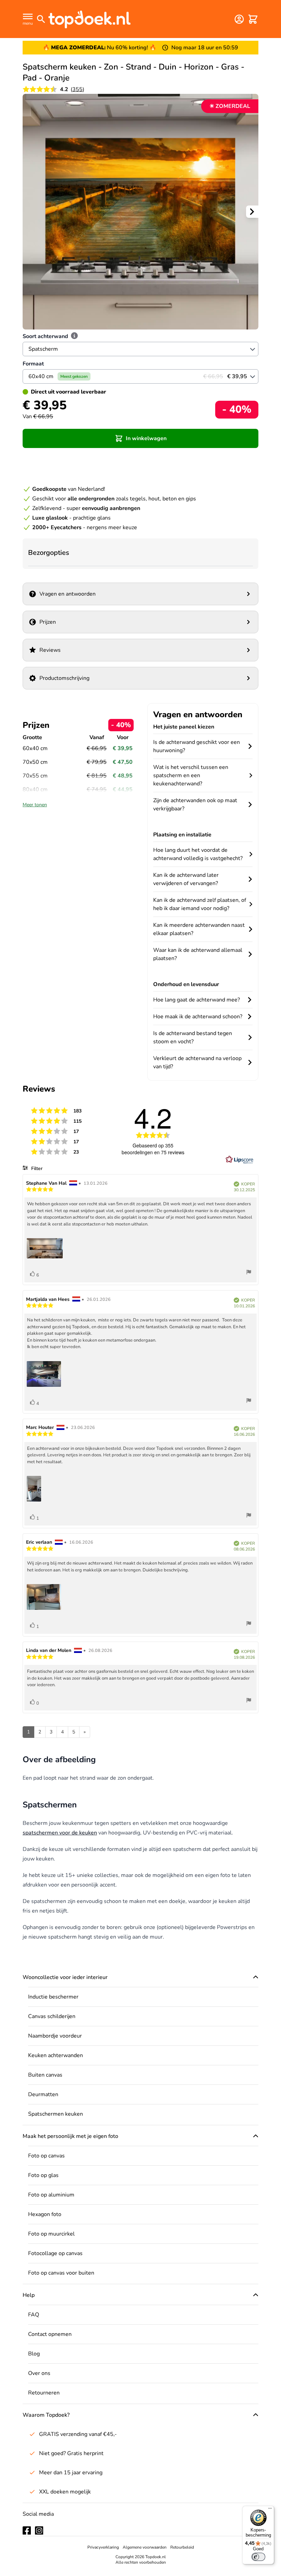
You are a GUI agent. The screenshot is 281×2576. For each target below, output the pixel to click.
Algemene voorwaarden (145, 2547)
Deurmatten (43, 2094)
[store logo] (89, 19)
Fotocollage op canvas (55, 2253)
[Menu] (270, 2510)
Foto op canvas (46, 2156)
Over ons (39, 2373)
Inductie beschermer (53, 1997)
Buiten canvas (45, 2075)
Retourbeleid (182, 2547)
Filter (36, 1168)
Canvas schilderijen (52, 2016)
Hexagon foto (45, 2214)
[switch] (258, 2557)
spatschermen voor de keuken (60, 1833)
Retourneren (44, 2393)
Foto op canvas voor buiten (61, 2273)
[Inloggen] (239, 19)
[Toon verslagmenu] (249, 1273)
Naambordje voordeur (55, 2036)
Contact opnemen (50, 2334)
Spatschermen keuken (56, 2114)
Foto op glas (43, 2175)
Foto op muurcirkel (51, 2234)
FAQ (34, 2315)
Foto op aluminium (51, 2195)
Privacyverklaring (103, 2547)
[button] (140, 438)
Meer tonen (35, 805)
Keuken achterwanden (56, 2055)
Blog (34, 2354)
